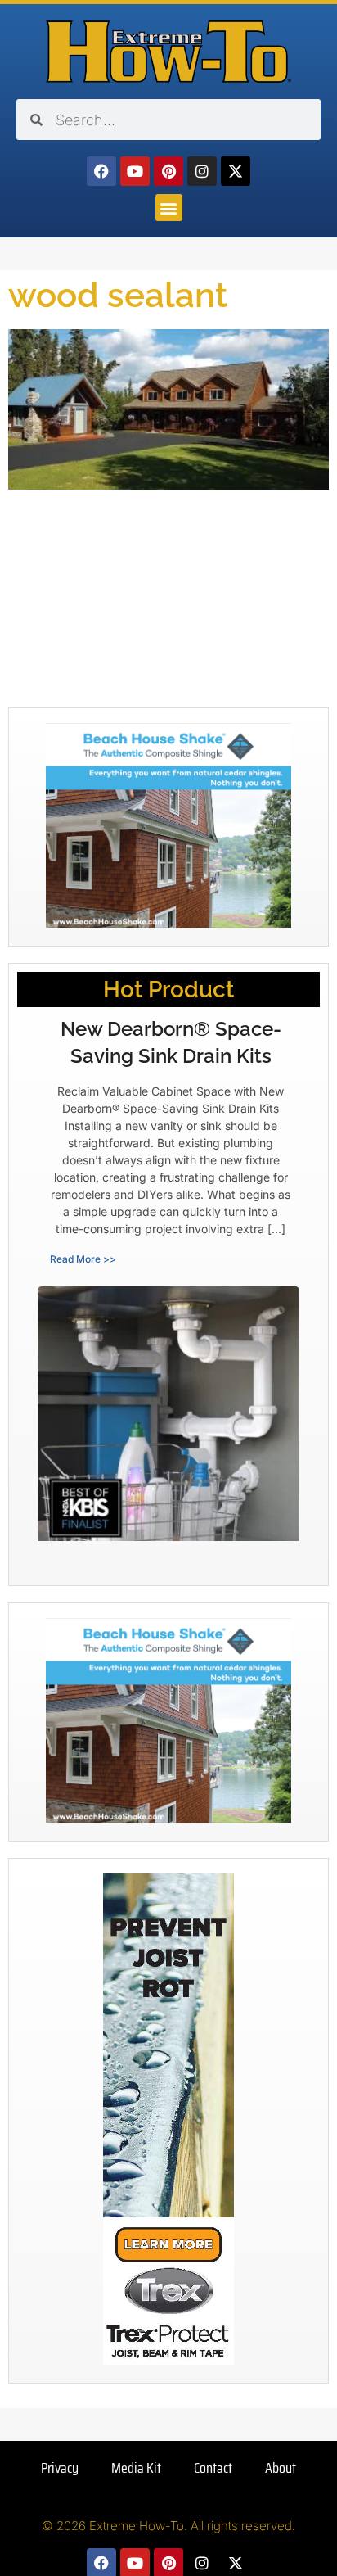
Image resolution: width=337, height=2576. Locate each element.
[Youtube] (135, 171)
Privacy (60, 2468)
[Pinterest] (168, 171)
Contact (213, 2468)
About (281, 2468)
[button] (169, 208)
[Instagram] (202, 171)
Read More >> (83, 1259)
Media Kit (136, 2468)
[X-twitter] (236, 171)
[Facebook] (101, 171)
